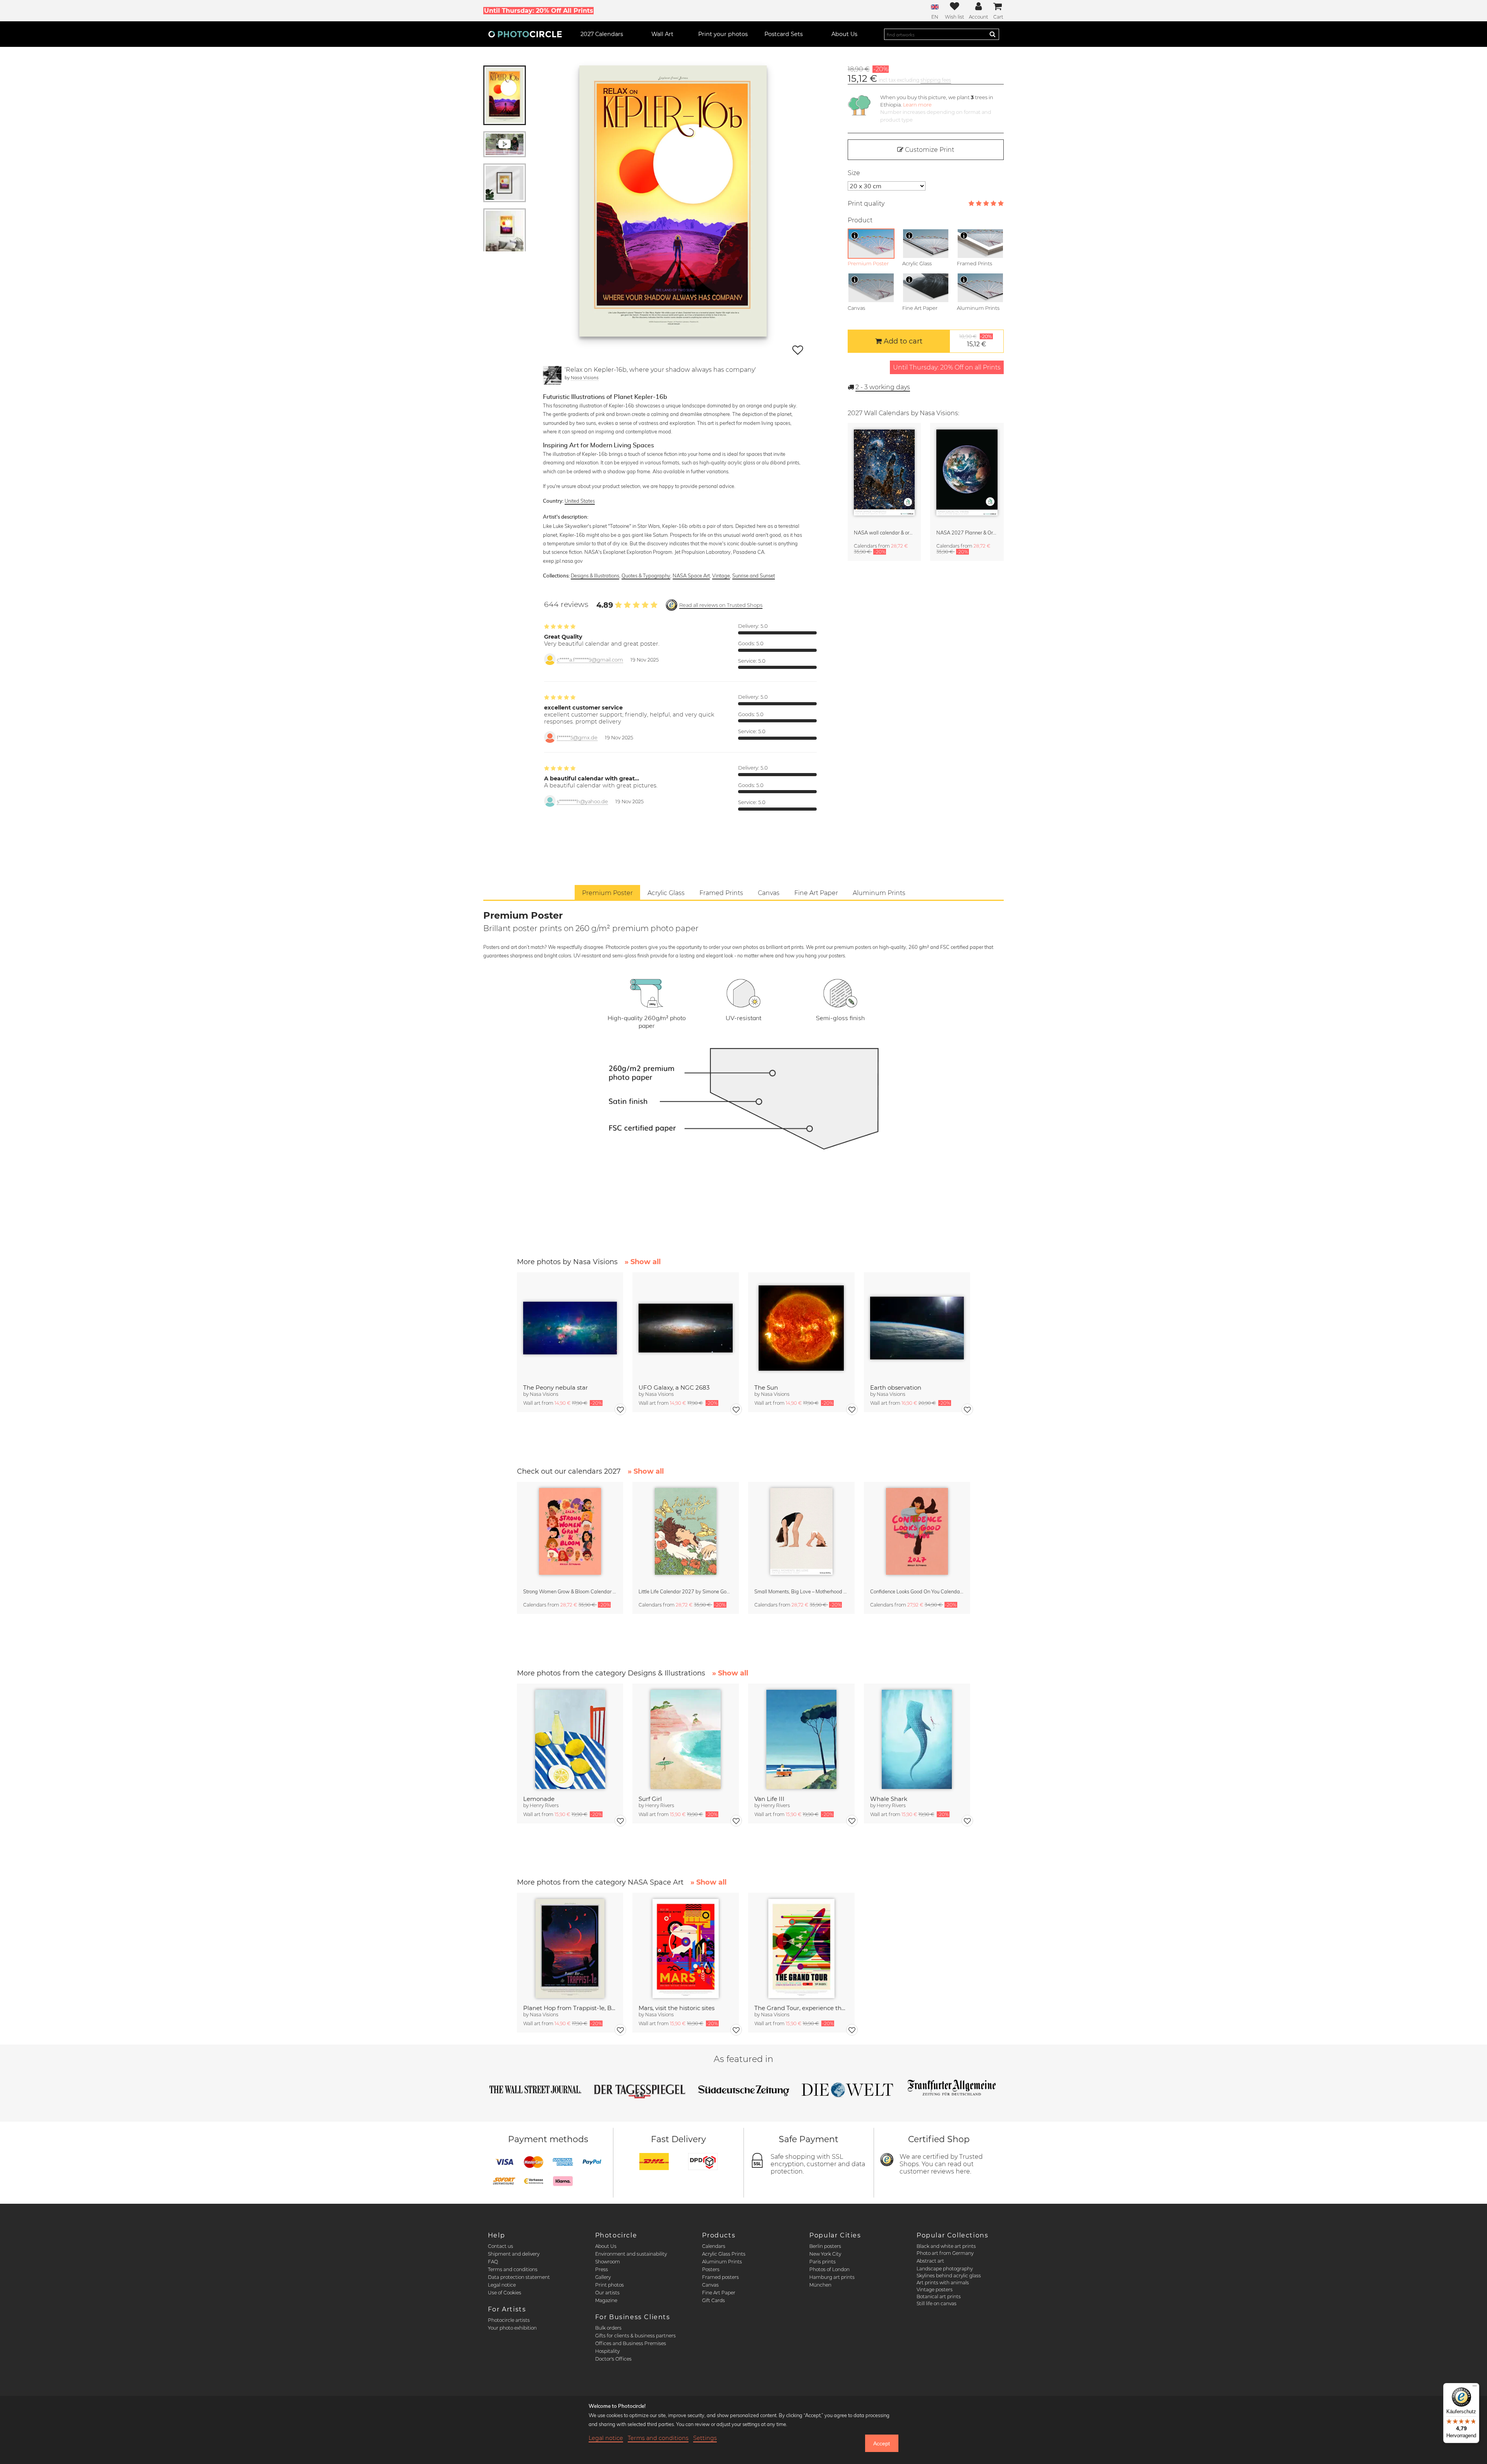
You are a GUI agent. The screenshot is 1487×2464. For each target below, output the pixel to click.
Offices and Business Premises (631, 2343)
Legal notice (502, 2285)
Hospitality (607, 2351)
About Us (606, 2246)
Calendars (714, 2246)
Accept (882, 2443)
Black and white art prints (946, 2246)
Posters (711, 2269)
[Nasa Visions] (552, 375)
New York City (825, 2254)
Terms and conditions (513, 2269)
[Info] (855, 235)
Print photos (610, 2285)
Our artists (607, 2293)
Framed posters (720, 2277)
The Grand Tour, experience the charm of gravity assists (801, 2008)
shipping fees (936, 80)
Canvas (710, 2285)
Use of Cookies (505, 2293)
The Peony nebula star (555, 1388)
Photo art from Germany (945, 2253)
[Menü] (1475, 2388)
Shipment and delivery (514, 2254)
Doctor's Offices (613, 2359)
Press (602, 2269)
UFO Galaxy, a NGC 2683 (674, 1388)
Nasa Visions (585, 377)
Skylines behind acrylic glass (949, 2276)
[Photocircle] (525, 34)
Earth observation (896, 1388)
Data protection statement (519, 2277)
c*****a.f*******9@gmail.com (590, 660)
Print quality (866, 204)
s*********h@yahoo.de (582, 802)
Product (860, 220)
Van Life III (769, 1799)
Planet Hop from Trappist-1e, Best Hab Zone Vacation (570, 2008)
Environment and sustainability (631, 2254)
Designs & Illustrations (595, 576)
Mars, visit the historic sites (677, 2008)
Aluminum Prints (722, 2262)
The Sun (766, 1388)
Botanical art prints (939, 2296)
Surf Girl (650, 1799)
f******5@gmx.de (577, 738)
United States (580, 501)
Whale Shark (889, 1799)
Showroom (608, 2262)
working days (883, 387)
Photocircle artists (509, 2320)
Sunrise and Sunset (754, 576)
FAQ (493, 2262)
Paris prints (822, 2262)
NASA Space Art (691, 576)
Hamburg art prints (832, 2277)
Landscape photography (945, 2269)
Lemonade (539, 1799)
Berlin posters (825, 2246)
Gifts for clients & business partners (635, 2336)
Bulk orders (608, 2328)
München (820, 2285)
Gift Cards (713, 2300)
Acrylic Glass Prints (724, 2254)
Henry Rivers (544, 1805)
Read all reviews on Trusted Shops (721, 605)
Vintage (721, 576)
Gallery (603, 2277)
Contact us (501, 2246)
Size (854, 173)
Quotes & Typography (646, 576)
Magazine (606, 2300)
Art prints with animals (943, 2283)
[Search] (992, 34)
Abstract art (930, 2261)
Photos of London (829, 2269)
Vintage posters (935, 2290)
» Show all (643, 1262)
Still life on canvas (937, 2303)
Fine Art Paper (719, 2293)
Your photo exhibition (512, 2328)
